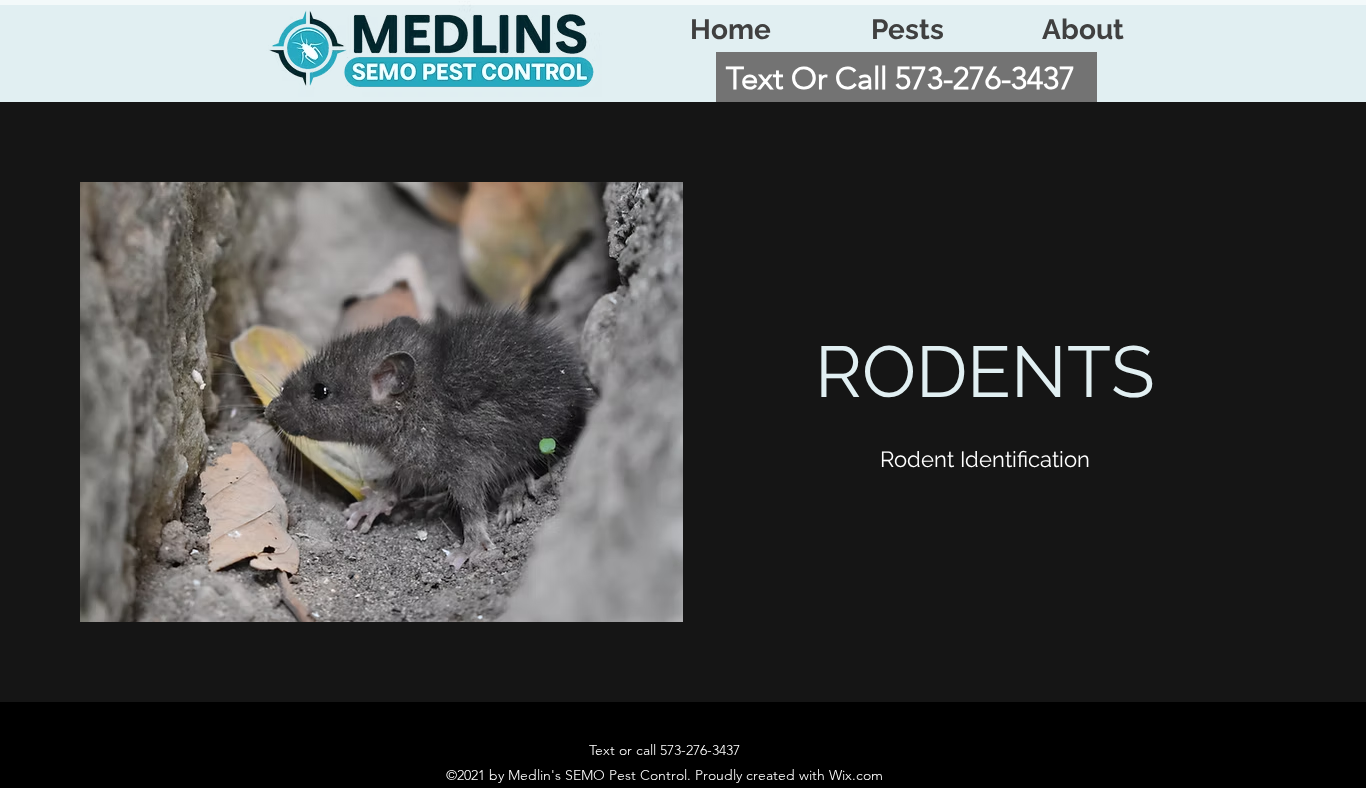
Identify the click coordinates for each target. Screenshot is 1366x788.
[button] (907, 30)
